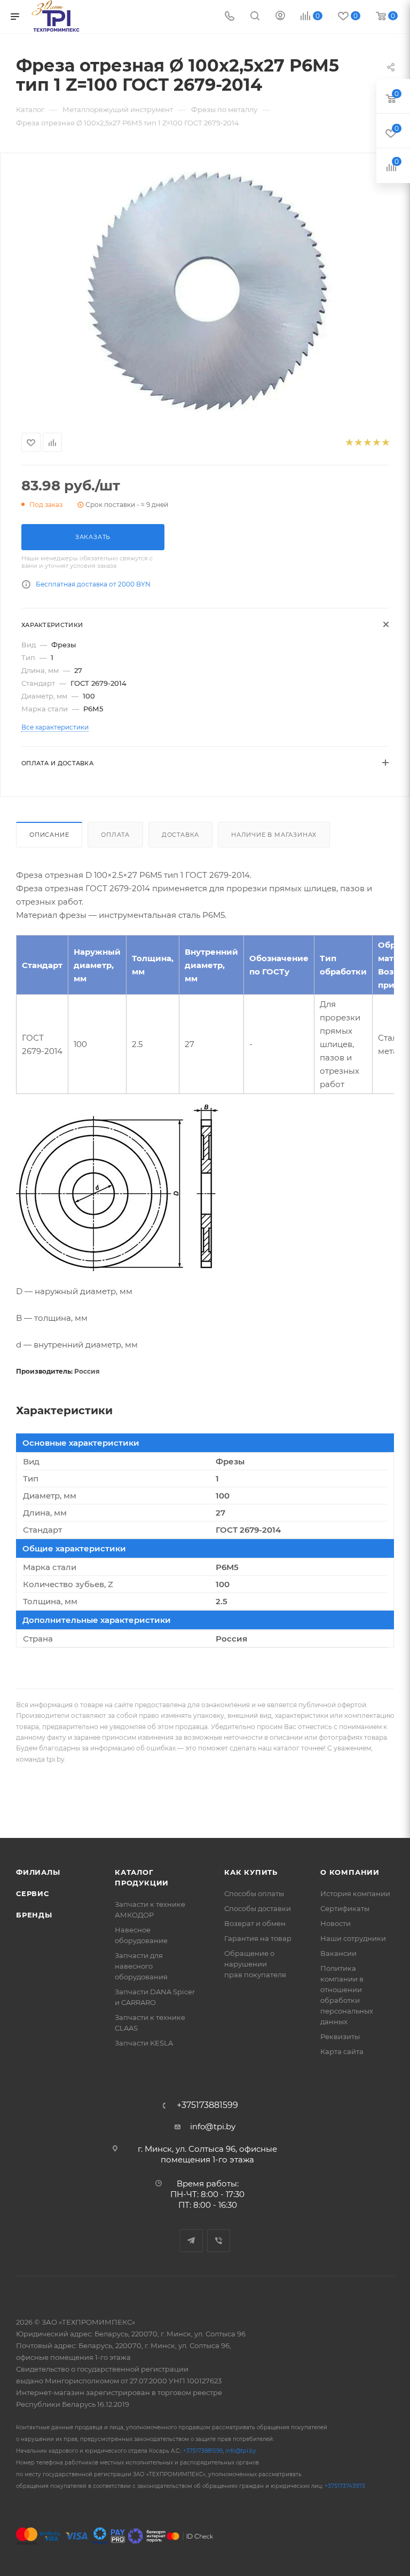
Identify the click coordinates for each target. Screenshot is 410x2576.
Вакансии (338, 1953)
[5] (385, 443)
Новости (336, 1923)
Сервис (33, 1893)
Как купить (251, 1872)
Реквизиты (340, 2036)
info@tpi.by (213, 2126)
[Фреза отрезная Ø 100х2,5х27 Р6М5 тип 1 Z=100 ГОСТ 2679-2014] (205, 291)
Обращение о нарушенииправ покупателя (255, 1964)
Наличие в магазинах (274, 835)
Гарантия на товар (258, 1938)
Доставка (180, 835)
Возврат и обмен (255, 1923)
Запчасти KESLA (144, 2043)
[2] (358, 443)
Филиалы (38, 1872)
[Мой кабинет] (280, 17)
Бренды (34, 1915)
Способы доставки (258, 1908)
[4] (376, 443)
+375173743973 (345, 2486)
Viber (219, 2241)
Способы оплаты (254, 1893)
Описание (49, 835)
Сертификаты (345, 1908)
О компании (350, 1872)
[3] (367, 443)
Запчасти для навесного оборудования (141, 1966)
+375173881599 (207, 2105)
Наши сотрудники (353, 1938)
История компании (355, 1893)
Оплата (115, 835)
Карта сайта (342, 2051)
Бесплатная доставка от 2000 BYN (93, 584)
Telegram (191, 2241)
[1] (349, 443)
